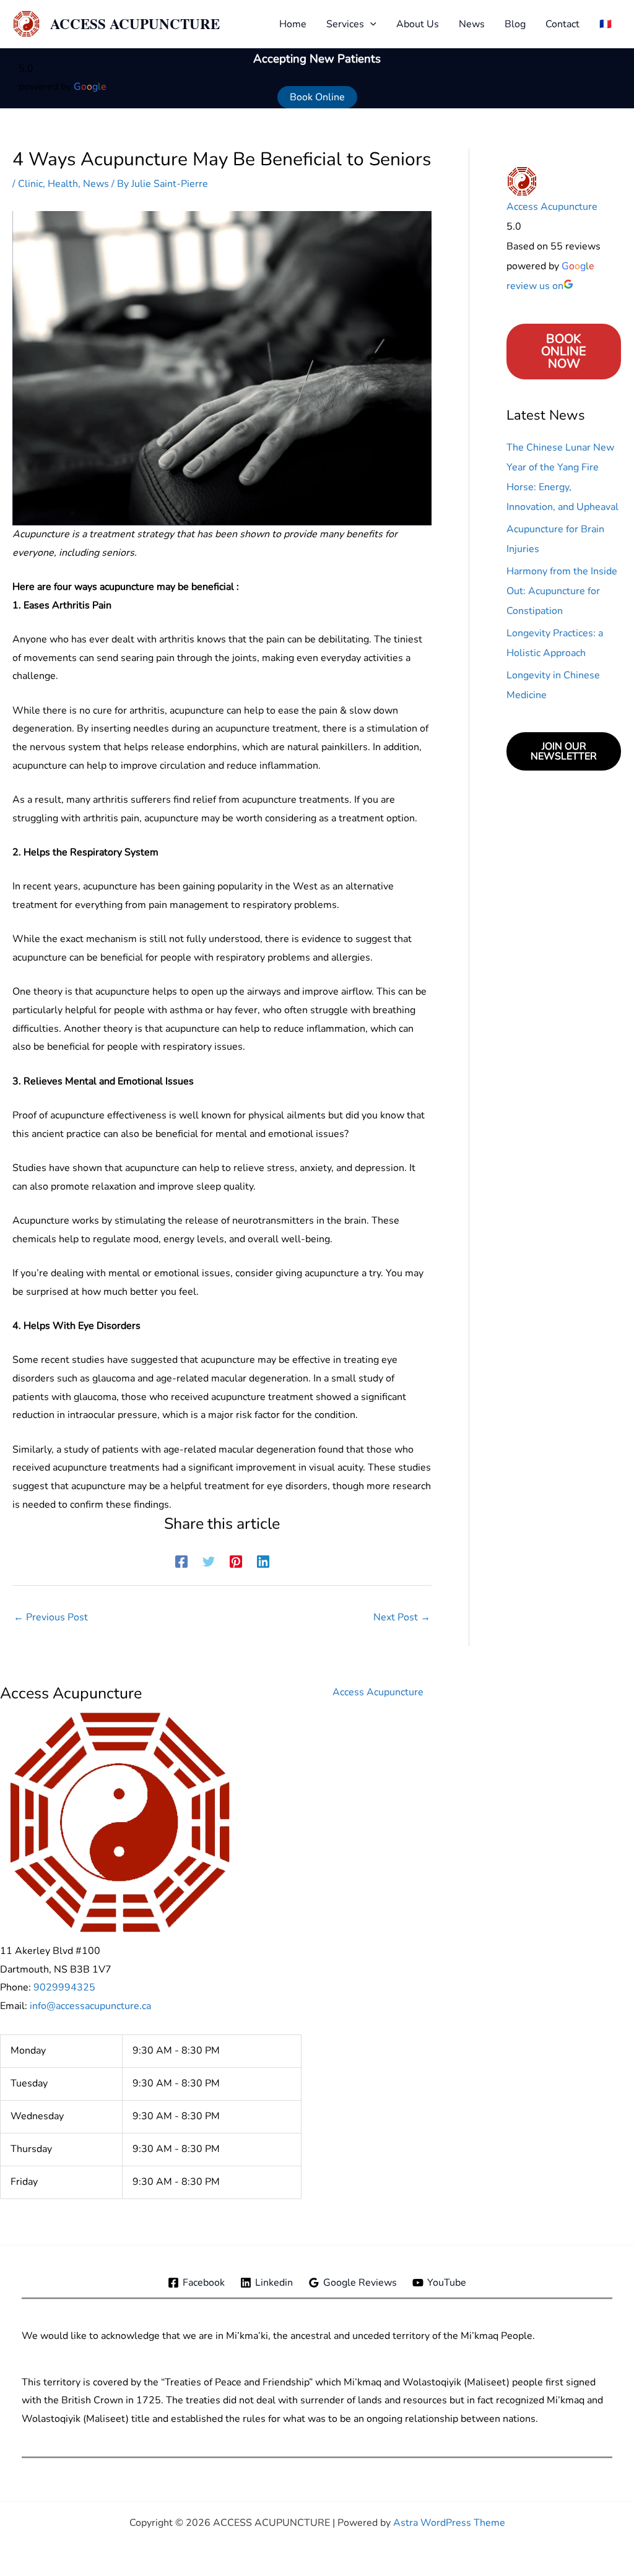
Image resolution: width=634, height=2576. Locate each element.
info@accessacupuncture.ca (90, 2006)
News (96, 184)
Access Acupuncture (552, 207)
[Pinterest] (236, 1560)
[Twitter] (209, 1560)
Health (63, 184)
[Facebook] (181, 1560)
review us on (535, 286)
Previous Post (51, 1617)
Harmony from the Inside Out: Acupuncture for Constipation (562, 591)
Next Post (402, 1617)
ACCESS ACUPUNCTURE (135, 24)
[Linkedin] (263, 1560)
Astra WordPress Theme (449, 2523)
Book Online (317, 97)
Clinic (30, 184)
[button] (370, 24)
